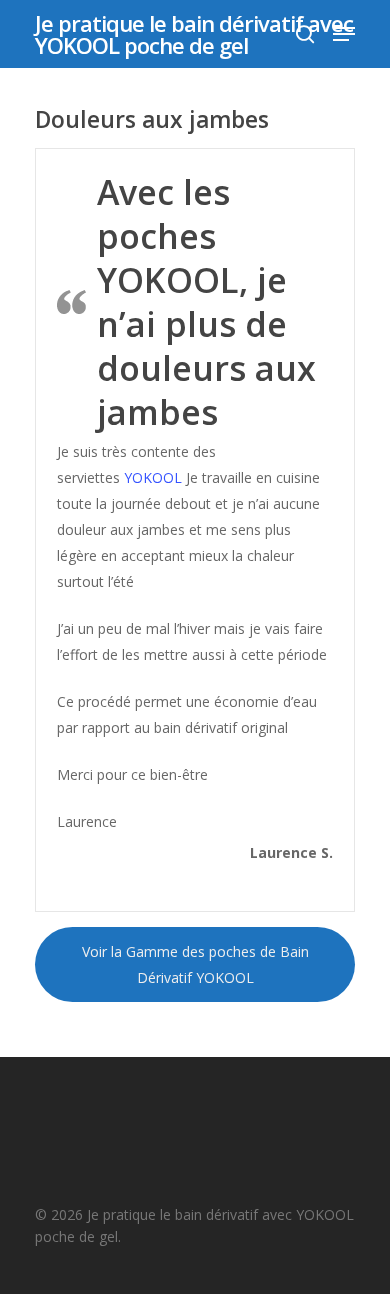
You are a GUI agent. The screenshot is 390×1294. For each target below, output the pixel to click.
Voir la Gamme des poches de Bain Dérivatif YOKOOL (195, 964)
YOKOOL (153, 477)
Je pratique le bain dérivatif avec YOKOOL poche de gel (194, 34)
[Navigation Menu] (344, 34)
